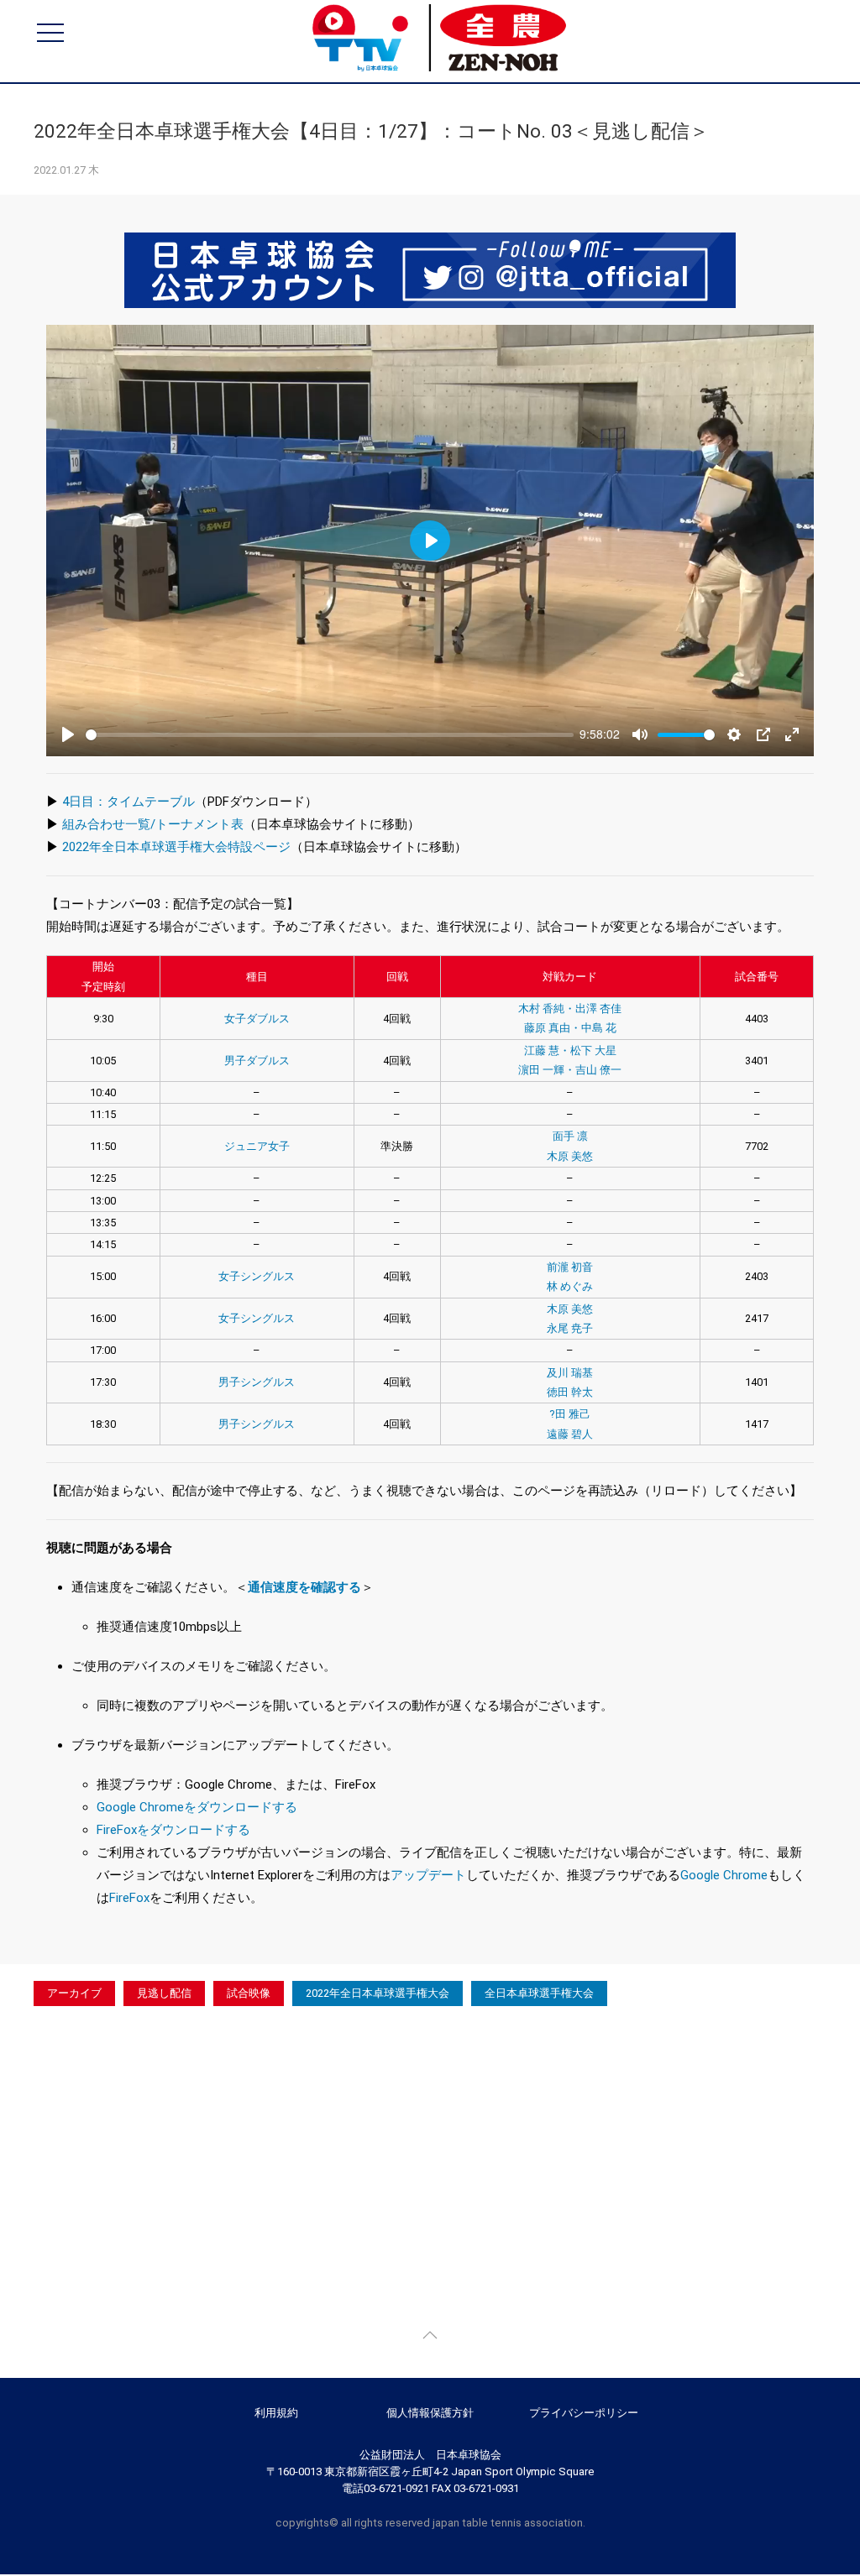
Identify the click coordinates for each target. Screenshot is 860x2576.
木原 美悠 (570, 1156)
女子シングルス (257, 1276)
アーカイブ (74, 1993)
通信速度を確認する (304, 1587)
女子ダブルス (257, 1019)
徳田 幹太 (570, 1392)
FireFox (129, 1898)
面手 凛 (570, 1136)
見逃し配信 (164, 1993)
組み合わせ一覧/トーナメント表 (153, 824)
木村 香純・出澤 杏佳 (570, 1008)
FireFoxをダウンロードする (173, 1830)
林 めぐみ (570, 1286)
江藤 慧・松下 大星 (570, 1050)
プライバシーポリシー (584, 2413)
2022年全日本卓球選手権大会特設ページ (176, 847)
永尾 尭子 (570, 1328)
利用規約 (276, 2413)
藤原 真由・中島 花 (570, 1028)
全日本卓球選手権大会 (539, 1993)
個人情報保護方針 (430, 2413)
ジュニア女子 (257, 1146)
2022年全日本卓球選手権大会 (378, 1993)
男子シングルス (257, 1382)
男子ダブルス (257, 1061)
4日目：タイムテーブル (128, 802)
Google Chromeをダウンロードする (197, 1807)
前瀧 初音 (570, 1267)
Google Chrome (724, 1875)
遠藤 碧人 (570, 1434)
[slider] (330, 735)
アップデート (428, 1875)
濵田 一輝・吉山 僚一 (570, 1070)
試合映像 (249, 1993)
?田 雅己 (570, 1414)
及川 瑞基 (570, 1373)
